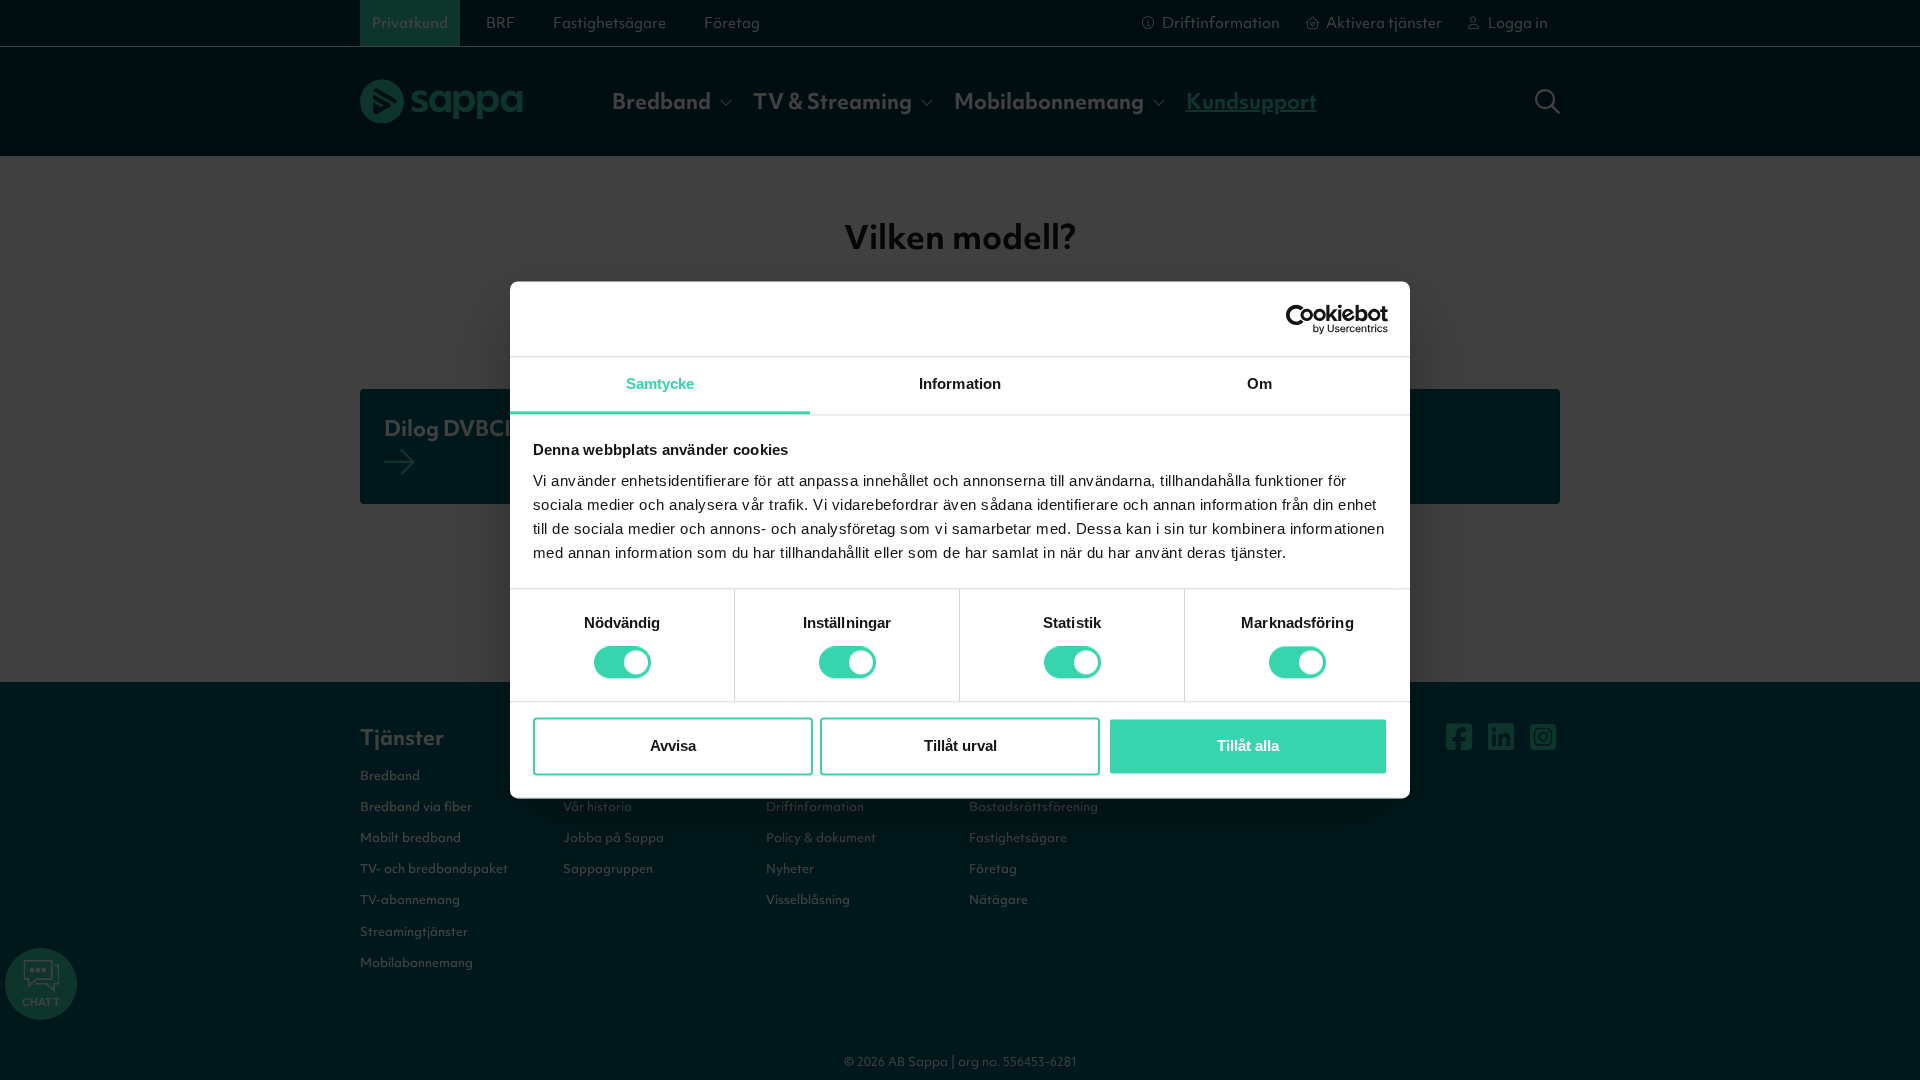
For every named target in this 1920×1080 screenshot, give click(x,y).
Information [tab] (960, 383)
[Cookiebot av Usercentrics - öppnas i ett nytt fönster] (1300, 319)
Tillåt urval (960, 745)
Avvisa (673, 745)
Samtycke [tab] (660, 383)
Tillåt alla (1248, 745)
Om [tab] (1259, 383)
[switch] (847, 663)
